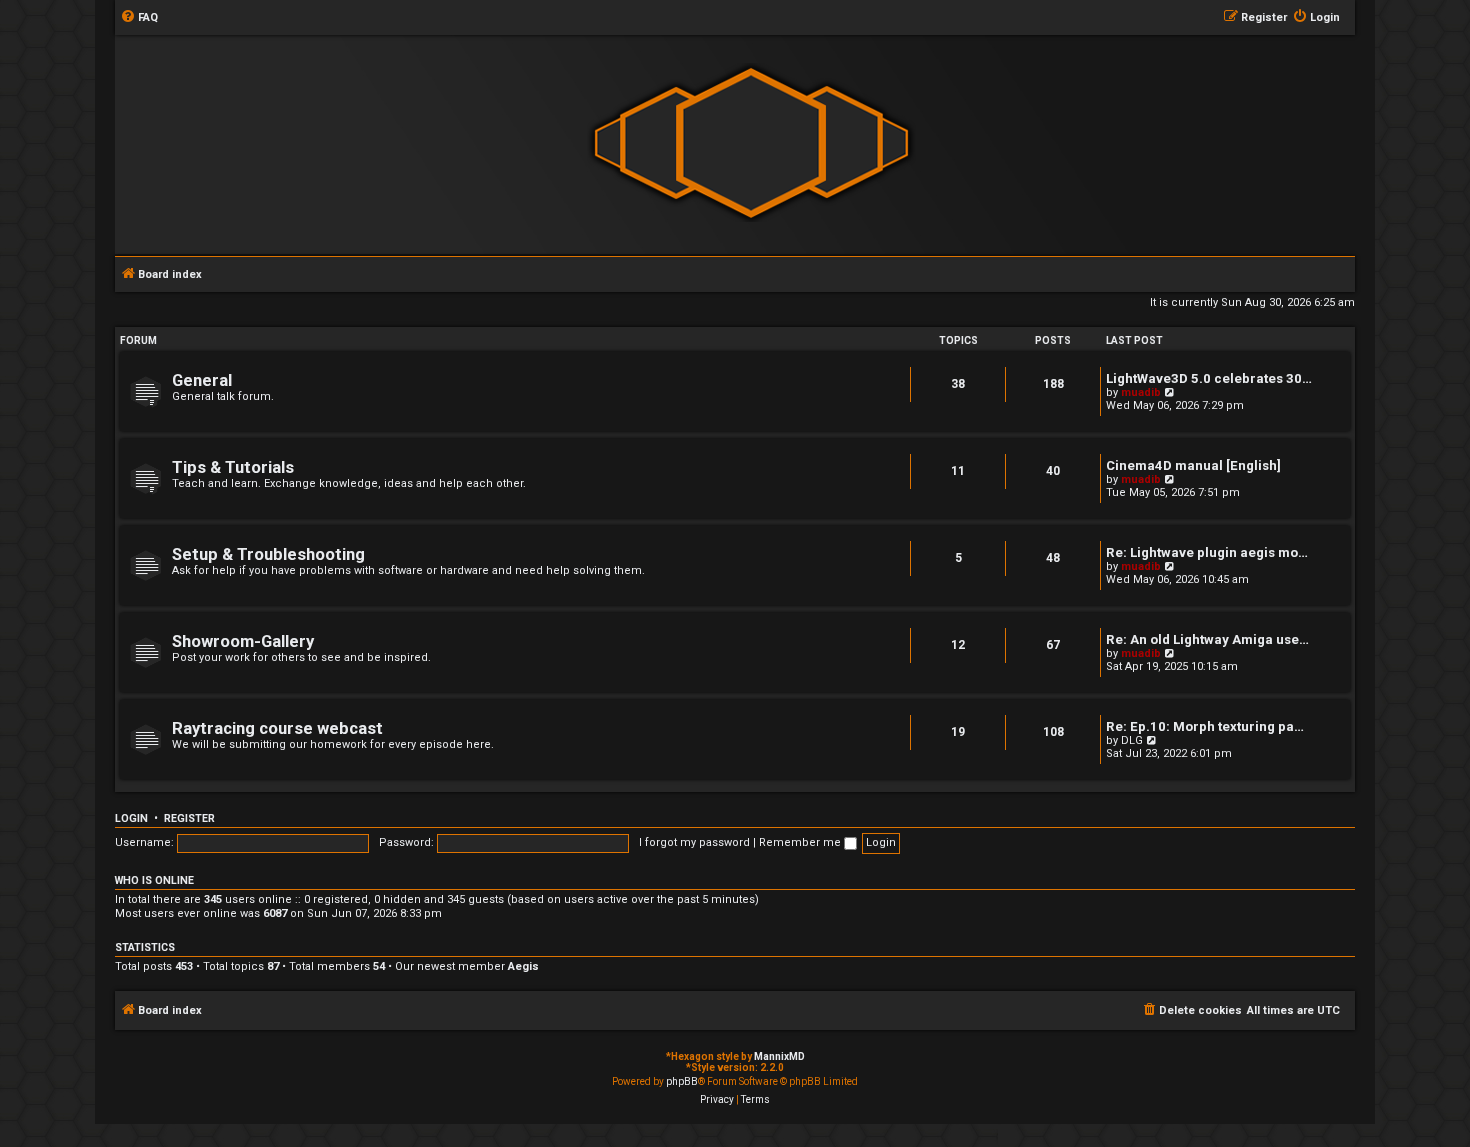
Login (131, 818)
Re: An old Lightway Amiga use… (1207, 639)
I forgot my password (694, 842)
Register (189, 818)
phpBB (682, 1081)
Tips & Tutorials (233, 467)
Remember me (801, 842)
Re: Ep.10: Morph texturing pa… (1205, 726)
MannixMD (779, 1056)
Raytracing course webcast (277, 728)
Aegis (523, 966)
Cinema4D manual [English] (1193, 465)
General (202, 380)
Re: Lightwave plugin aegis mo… (1207, 552)
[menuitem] (139, 18)
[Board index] (751, 143)
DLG (1132, 740)
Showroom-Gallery (243, 641)
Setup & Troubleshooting (268, 554)
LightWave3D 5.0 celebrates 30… (1209, 378)
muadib (1141, 392)
